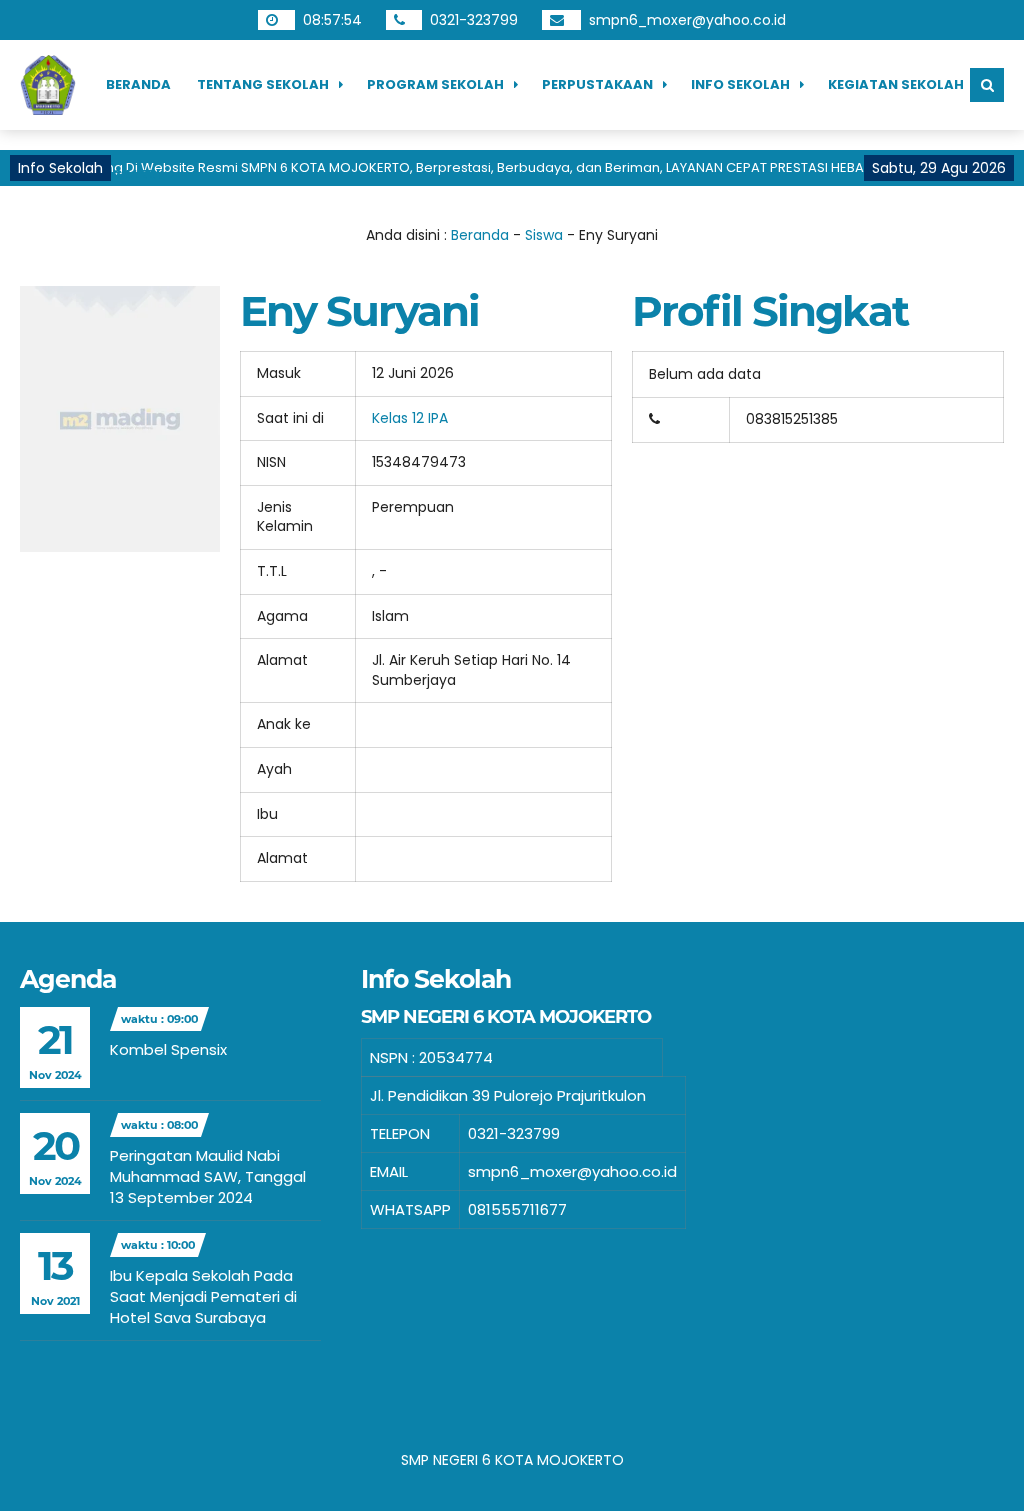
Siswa (544, 235)
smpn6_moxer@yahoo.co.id (687, 20)
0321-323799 (474, 20)
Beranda (138, 84)
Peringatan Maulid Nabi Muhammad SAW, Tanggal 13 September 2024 (208, 1176)
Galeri (136, 174)
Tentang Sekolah (263, 84)
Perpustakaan (597, 84)
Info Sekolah (740, 84)
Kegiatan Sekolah (896, 84)
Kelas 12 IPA (410, 418)
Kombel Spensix (168, 1049)
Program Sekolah (435, 84)
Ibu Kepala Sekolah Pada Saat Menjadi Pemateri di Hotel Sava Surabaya (203, 1296)
